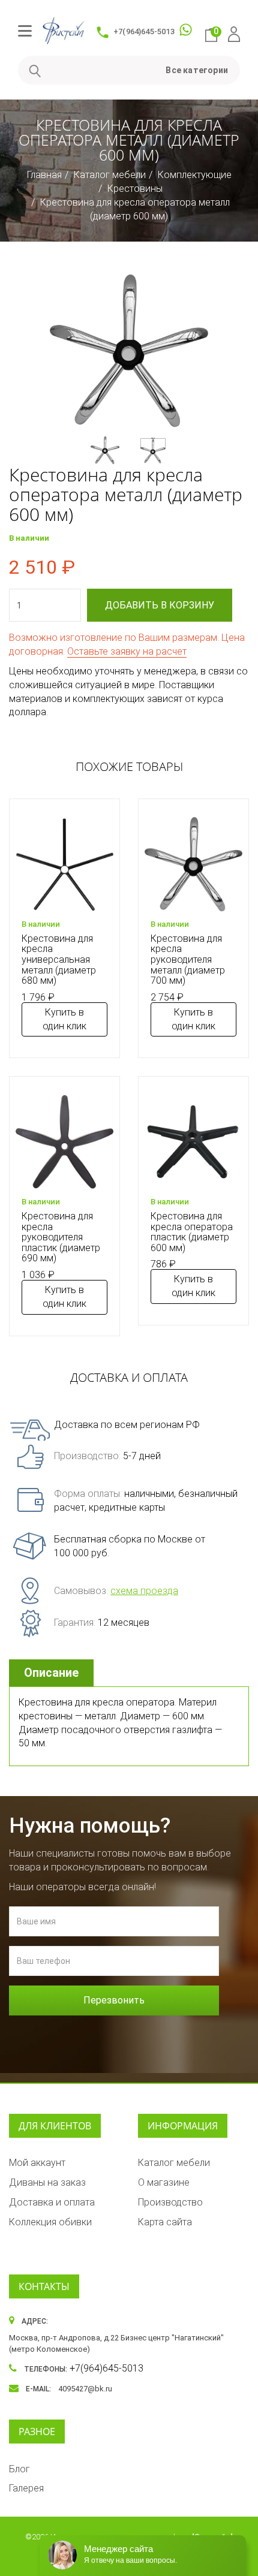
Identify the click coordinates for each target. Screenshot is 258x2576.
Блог (19, 2469)
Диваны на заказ (47, 2182)
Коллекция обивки (50, 2222)
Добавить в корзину (160, 605)
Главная (44, 175)
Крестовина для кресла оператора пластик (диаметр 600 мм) (192, 1232)
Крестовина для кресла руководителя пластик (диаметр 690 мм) (61, 1237)
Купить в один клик (64, 1019)
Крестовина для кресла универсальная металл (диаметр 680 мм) (59, 959)
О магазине (164, 2182)
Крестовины (135, 189)
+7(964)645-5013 (144, 31)
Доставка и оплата (52, 2202)
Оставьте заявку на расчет (127, 651)
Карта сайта (165, 2222)
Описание (51, 1673)
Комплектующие (195, 175)
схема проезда (144, 1591)
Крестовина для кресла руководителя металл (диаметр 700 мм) (188, 959)
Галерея (26, 2488)
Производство (170, 2202)
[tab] (53, 1673)
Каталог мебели (110, 175)
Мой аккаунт (37, 2163)
